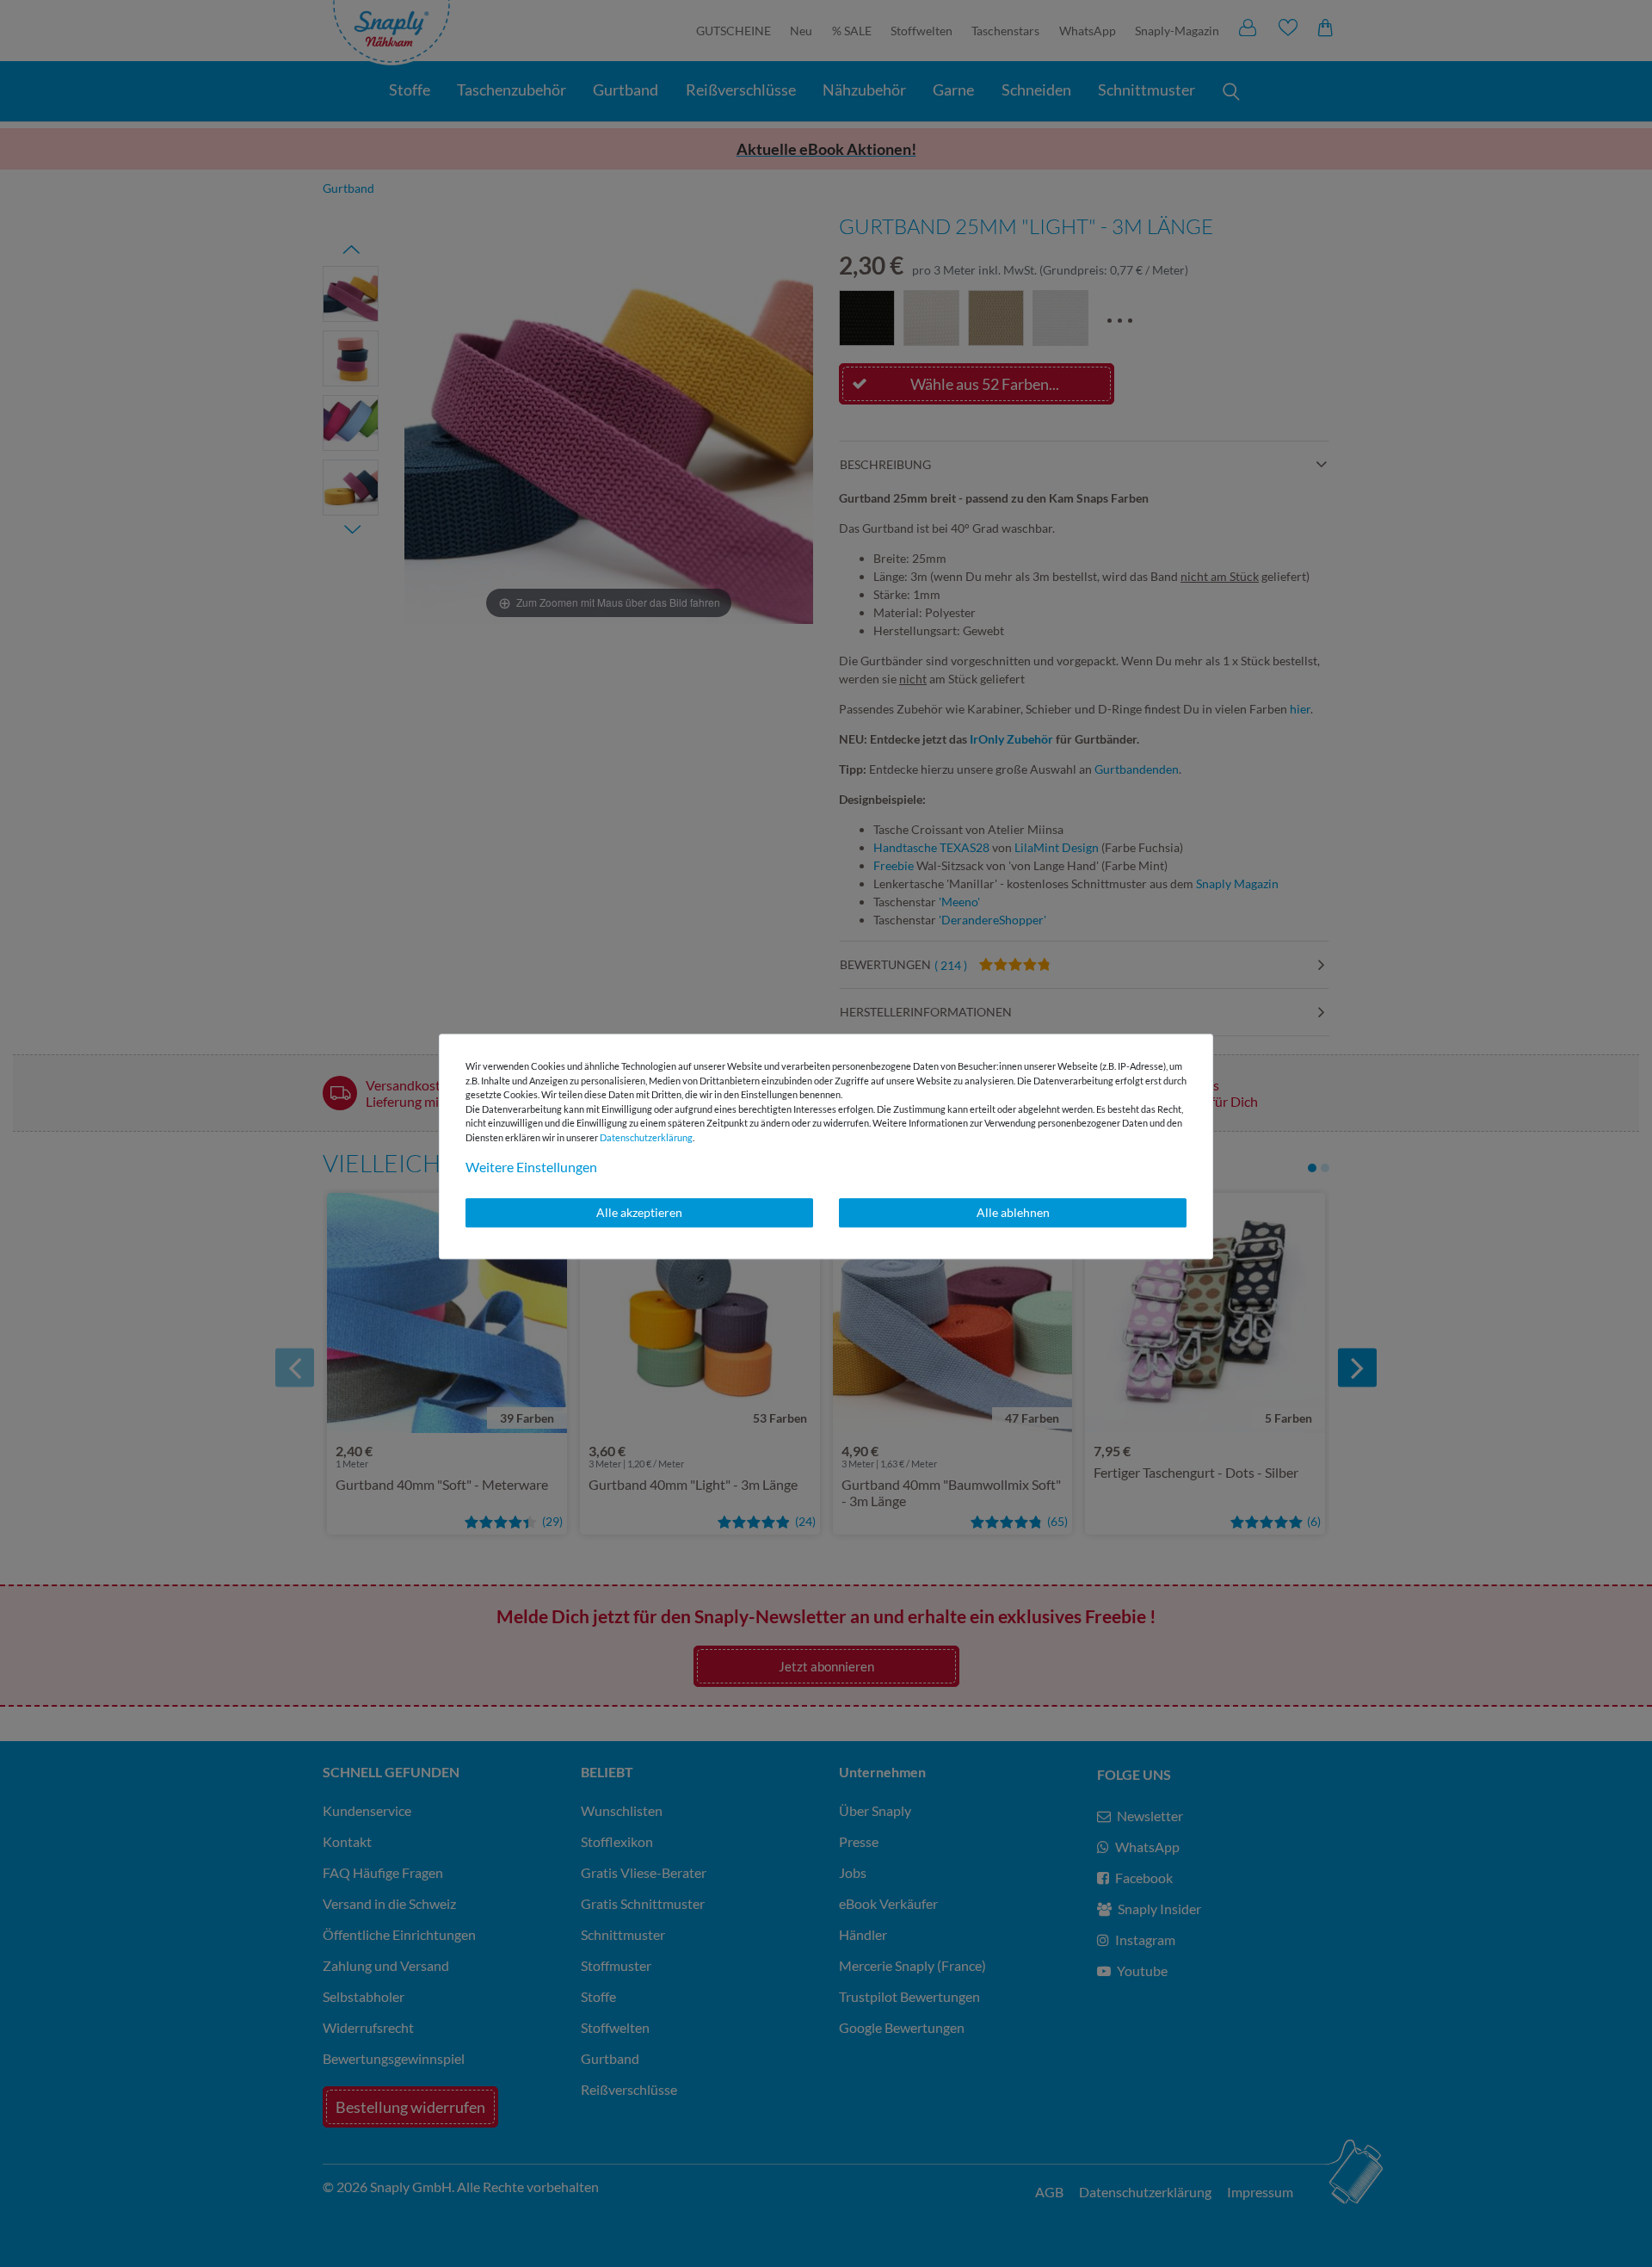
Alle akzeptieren (639, 1212)
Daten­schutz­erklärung (646, 1137)
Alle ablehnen (1013, 1212)
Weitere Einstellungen (531, 1167)
